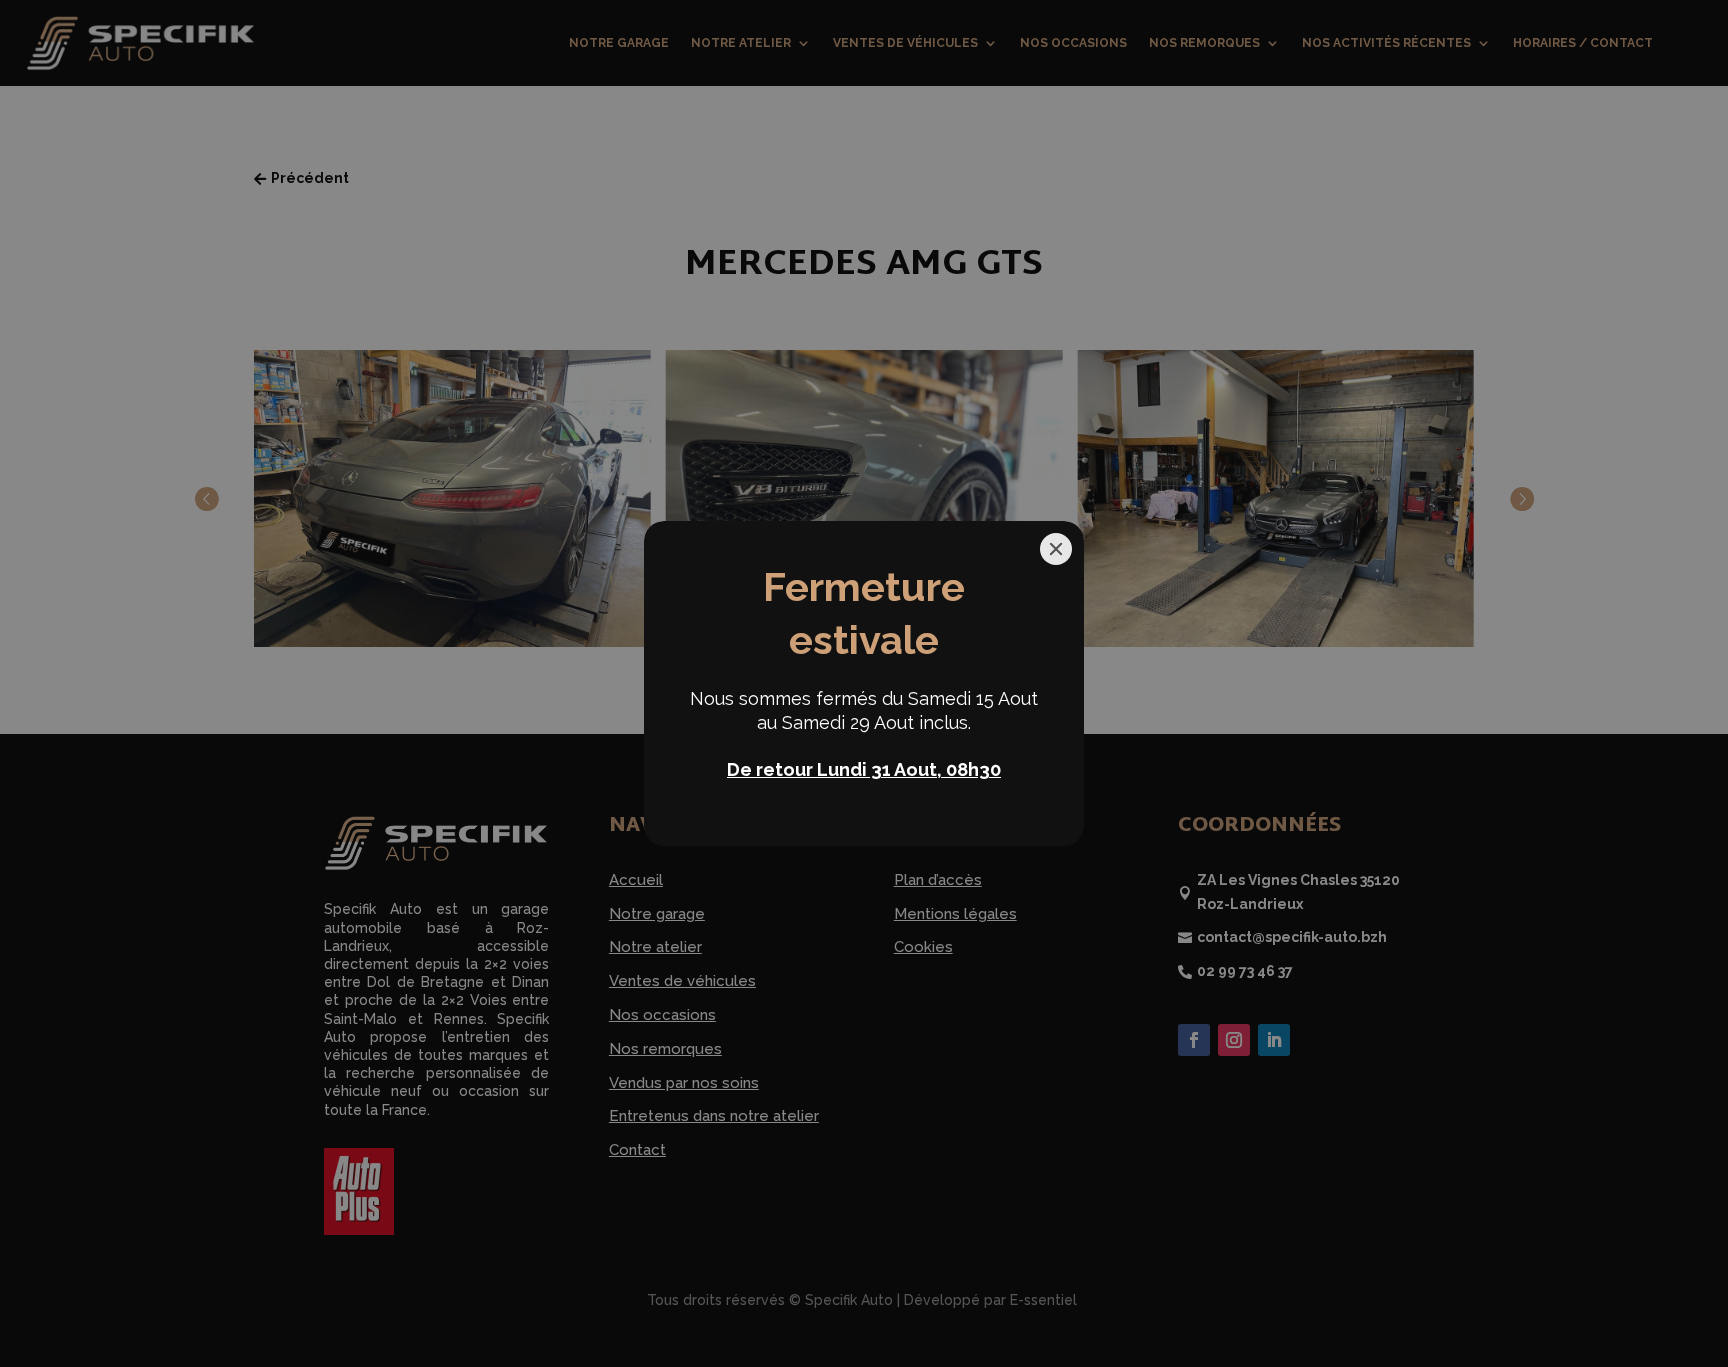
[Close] (1056, 549)
